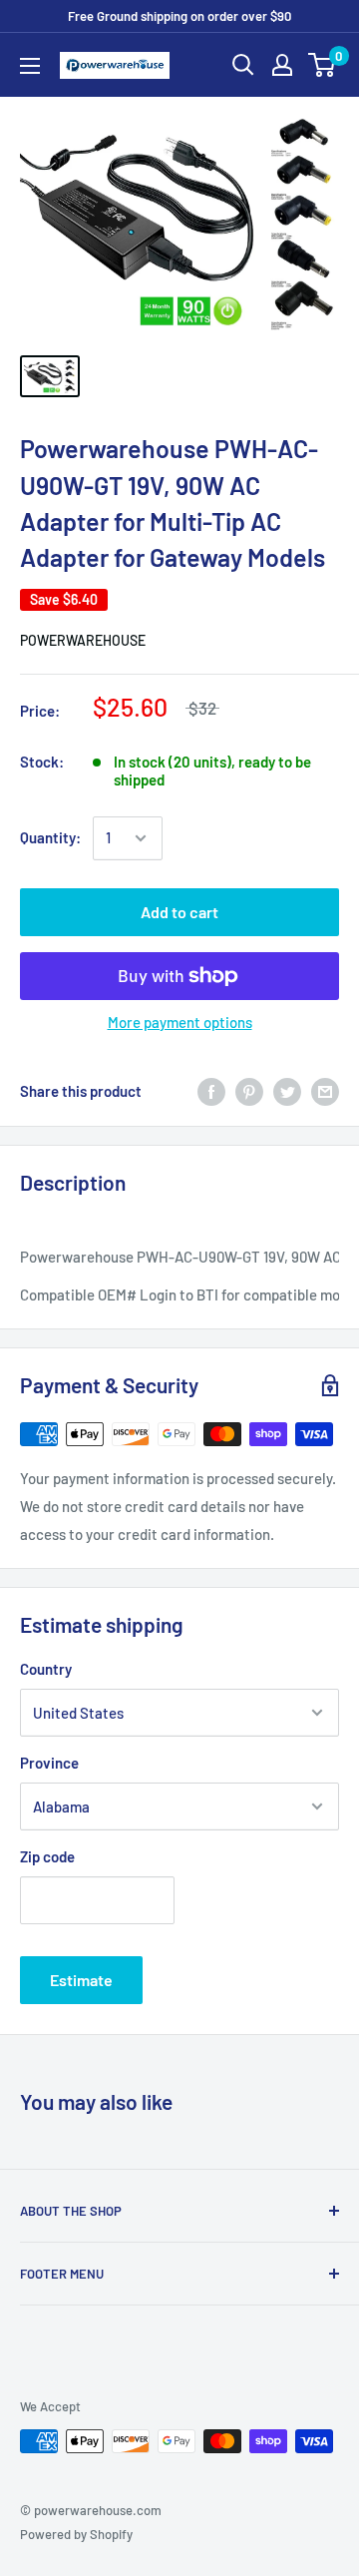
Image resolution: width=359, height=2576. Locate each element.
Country (46, 1669)
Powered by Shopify (76, 2534)
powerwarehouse (83, 640)
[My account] (282, 65)
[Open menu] (30, 66)
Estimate (81, 1980)
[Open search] (243, 65)
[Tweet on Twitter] (287, 1091)
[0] (323, 65)
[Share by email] (325, 1091)
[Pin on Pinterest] (249, 1091)
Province (49, 1763)
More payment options (180, 1022)
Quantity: (50, 837)
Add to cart (179, 912)
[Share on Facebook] (211, 1091)
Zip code (47, 1856)
